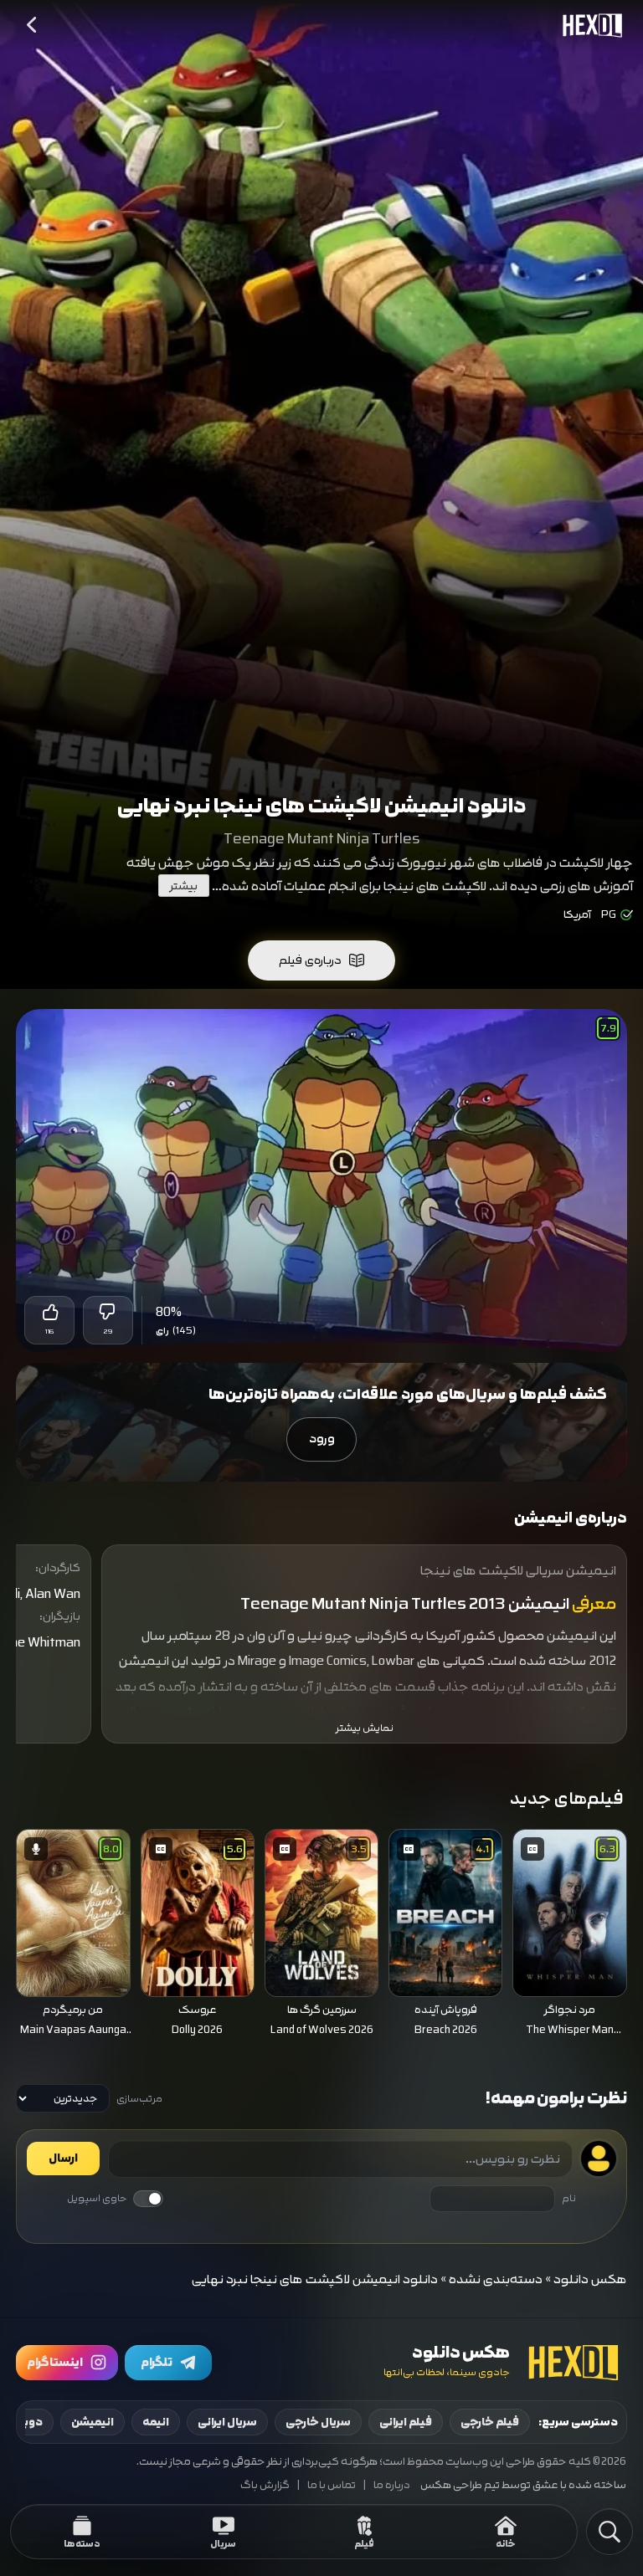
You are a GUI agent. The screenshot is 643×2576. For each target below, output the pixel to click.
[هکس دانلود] (589, 25)
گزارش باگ (265, 2485)
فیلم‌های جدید (567, 1798)
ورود (322, 1439)
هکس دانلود (590, 2279)
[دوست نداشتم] (108, 1312)
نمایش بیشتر (365, 1728)
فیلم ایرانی (406, 2422)
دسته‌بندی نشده (496, 2279)
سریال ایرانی (227, 2422)
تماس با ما (332, 2485)
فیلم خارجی (490, 2422)
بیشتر (184, 886)
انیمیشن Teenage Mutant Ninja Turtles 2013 (405, 1604)
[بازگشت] (33, 25)
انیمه (156, 2422)
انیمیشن (93, 2422)
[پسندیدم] (49, 1312)
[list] (321, 1935)
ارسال (63, 2159)
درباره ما (392, 2485)
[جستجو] (610, 2532)
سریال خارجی (318, 2422)
